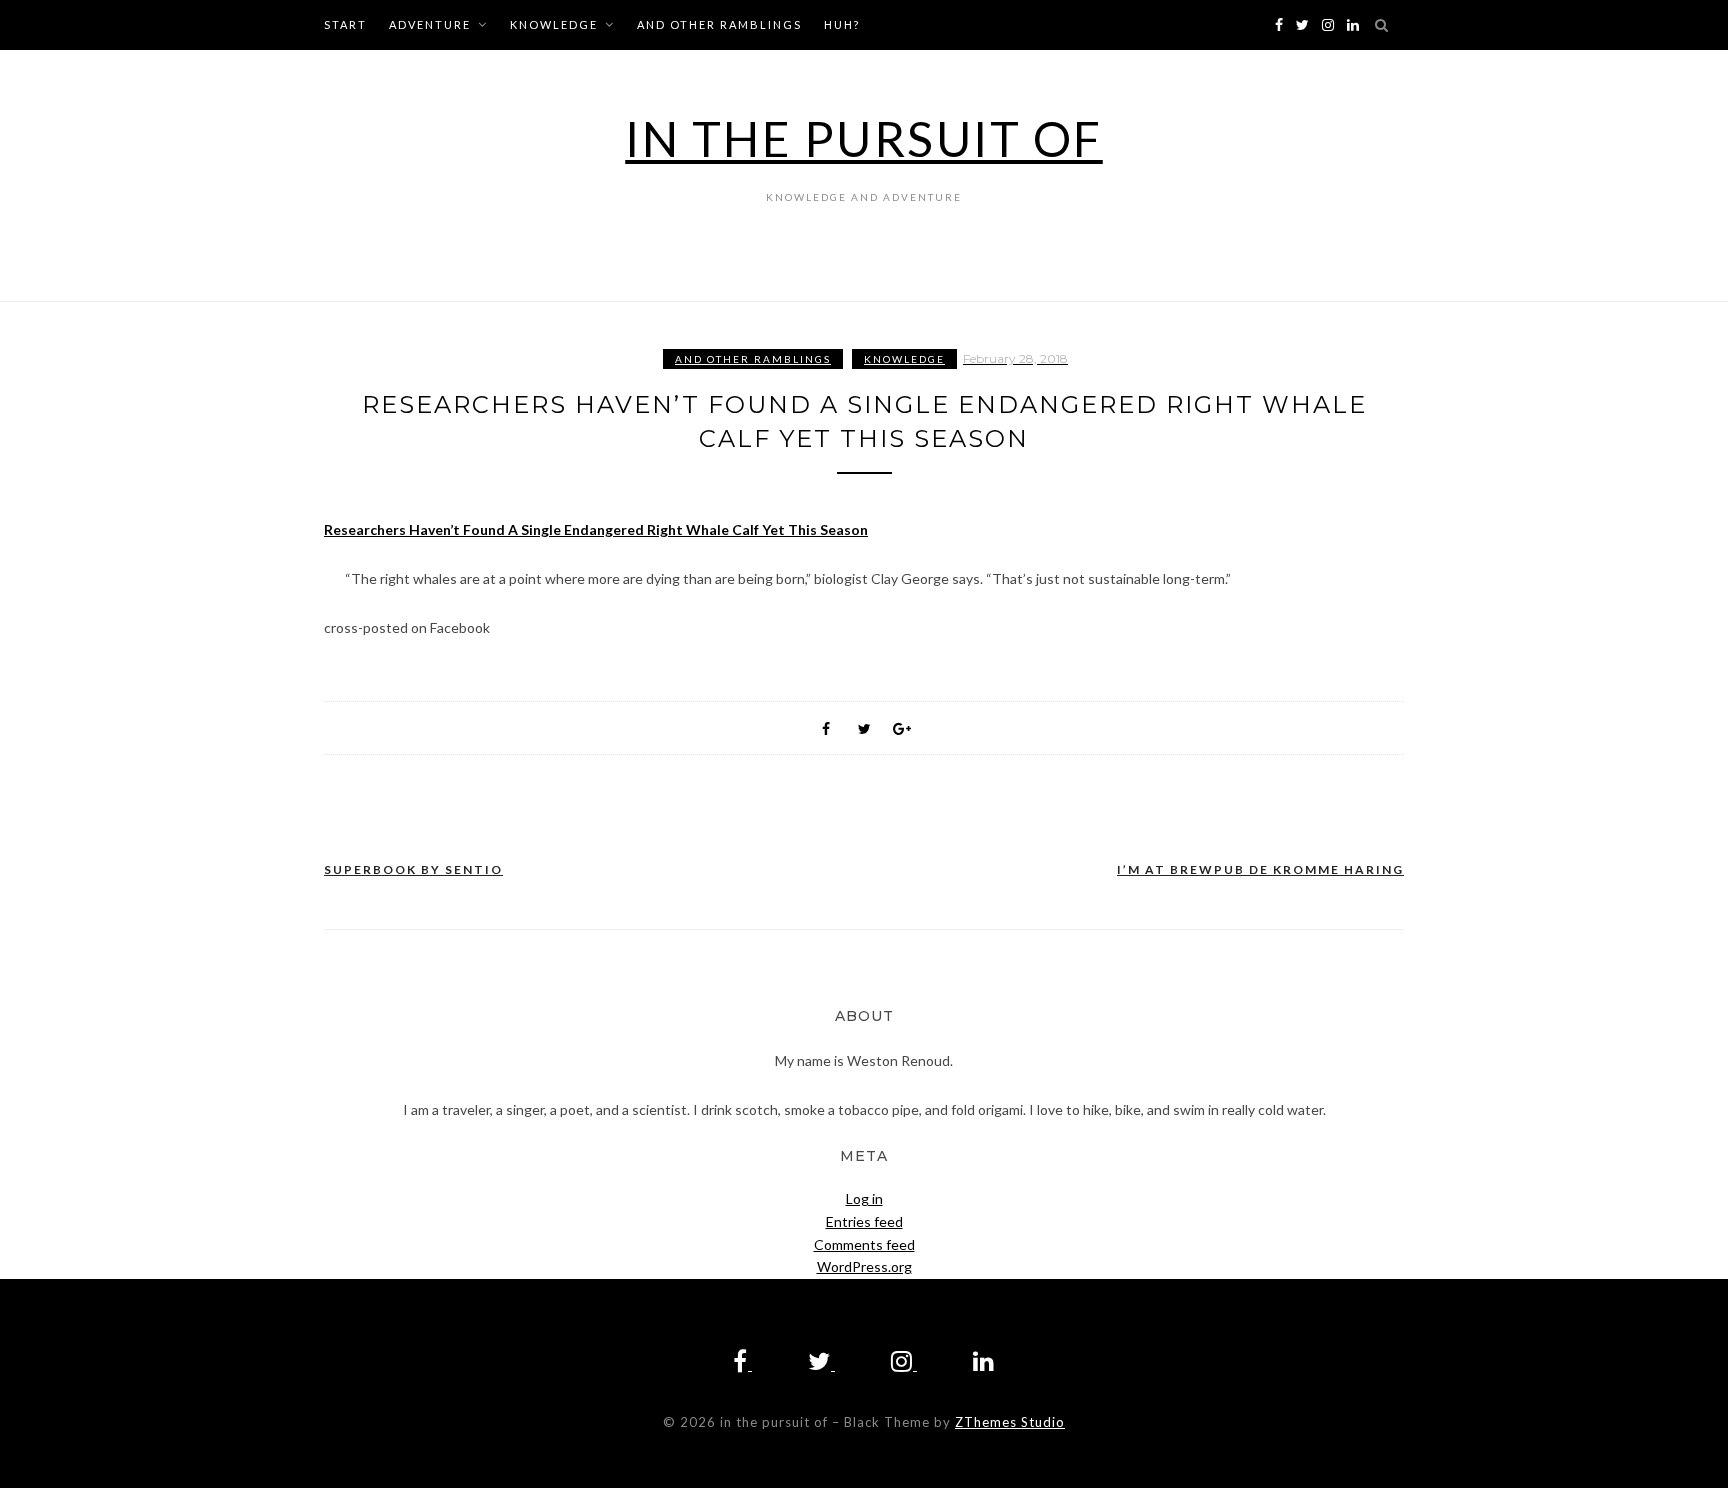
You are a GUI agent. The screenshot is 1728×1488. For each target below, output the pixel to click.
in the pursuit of (864, 138)
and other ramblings (719, 24)
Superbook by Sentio (413, 869)
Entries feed (864, 1221)
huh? (842, 24)
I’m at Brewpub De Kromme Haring (1260, 869)
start (345, 24)
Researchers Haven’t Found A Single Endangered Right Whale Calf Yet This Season (596, 529)
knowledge (554, 24)
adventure (430, 24)
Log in (864, 1198)
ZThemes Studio (1010, 1422)
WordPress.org (864, 1266)
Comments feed (864, 1244)
